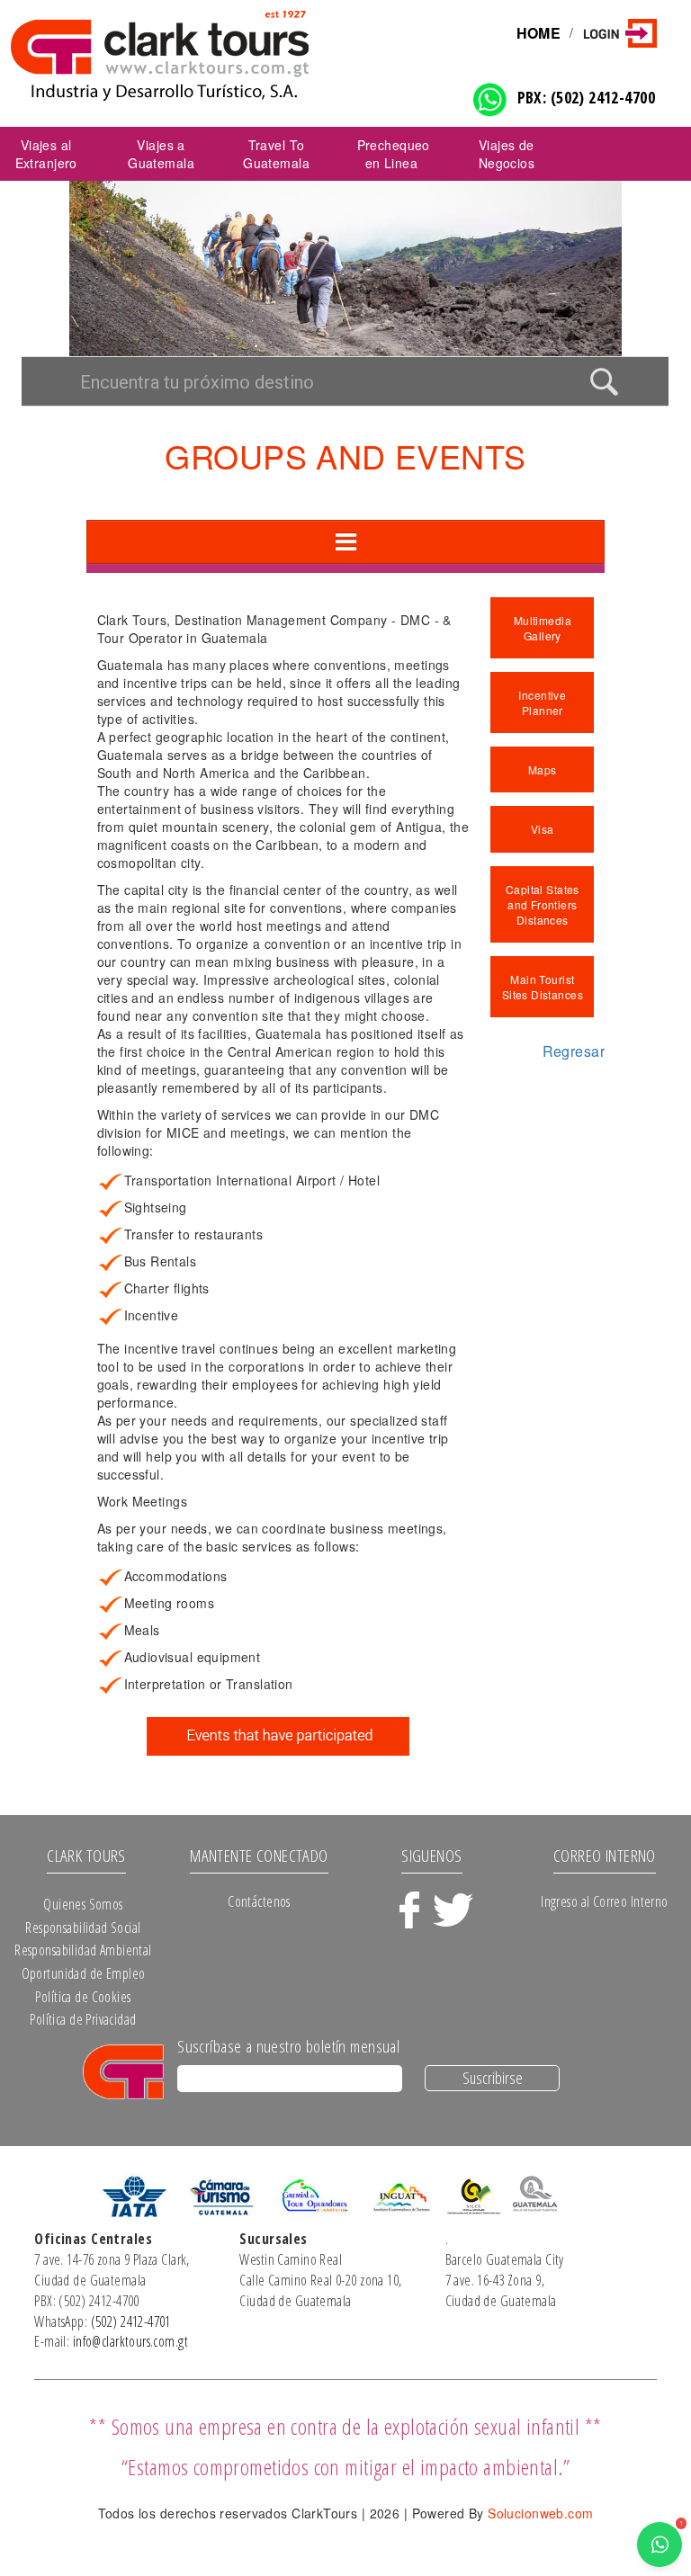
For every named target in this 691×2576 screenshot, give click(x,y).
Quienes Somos (83, 1904)
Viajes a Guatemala (161, 154)
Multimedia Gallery (543, 628)
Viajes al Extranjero (46, 154)
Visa (543, 829)
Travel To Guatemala (276, 154)
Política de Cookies (83, 1997)
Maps (543, 769)
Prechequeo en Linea (394, 154)
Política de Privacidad (83, 2019)
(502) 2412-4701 (131, 2321)
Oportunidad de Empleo (84, 1973)
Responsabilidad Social (83, 1928)
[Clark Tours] (205, 55)
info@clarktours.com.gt (130, 2341)
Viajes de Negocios (507, 154)
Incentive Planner (542, 702)
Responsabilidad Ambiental (83, 1950)
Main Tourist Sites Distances (543, 987)
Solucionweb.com (540, 2513)
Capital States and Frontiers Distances (543, 904)
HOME (539, 33)
